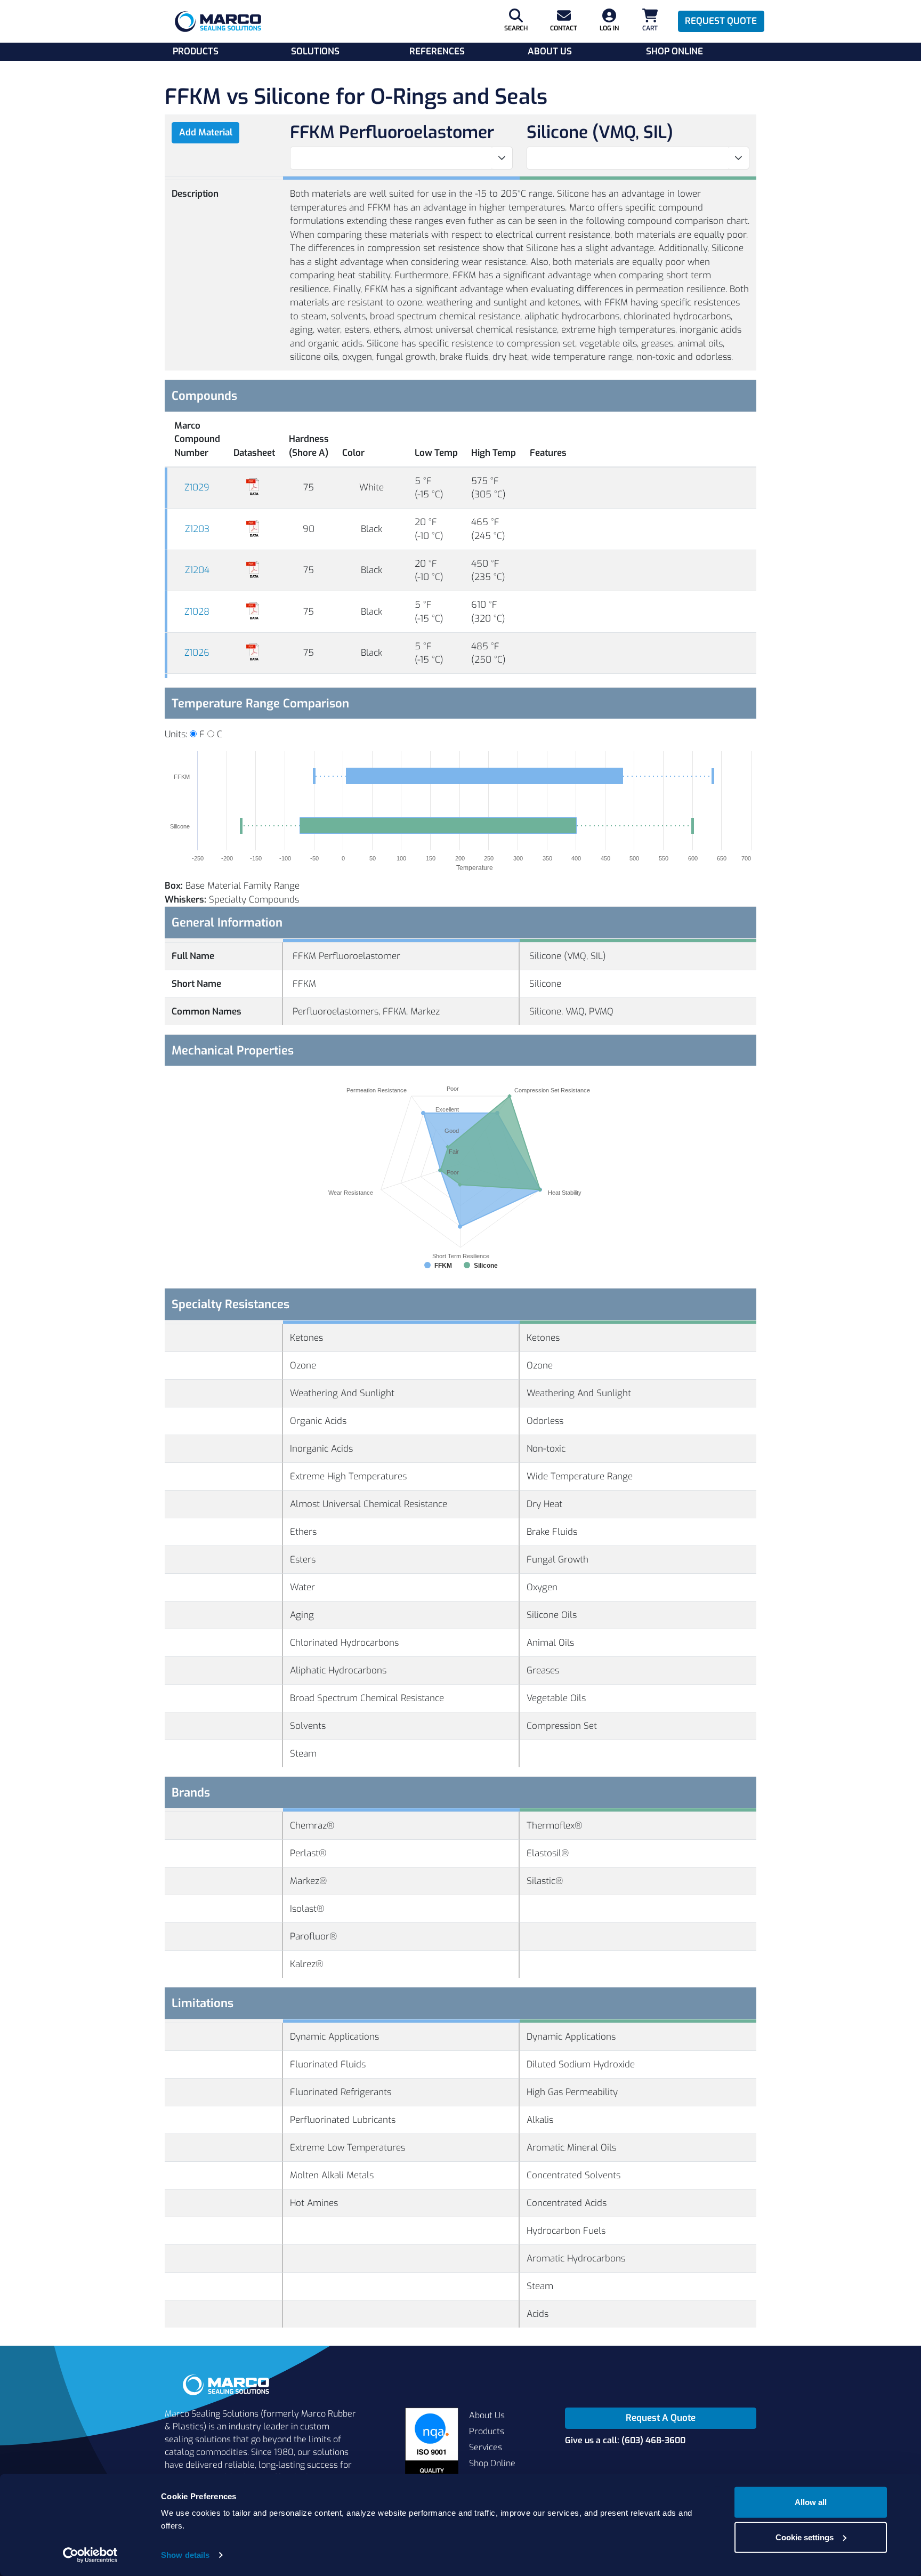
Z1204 (197, 570)
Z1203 (197, 529)
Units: (176, 734)
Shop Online (674, 51)
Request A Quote (661, 2418)
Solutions (315, 51)
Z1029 (197, 488)
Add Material (206, 132)
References (437, 51)
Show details (185, 2555)
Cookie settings (805, 2537)
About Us (550, 51)
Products (196, 51)
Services (486, 2447)
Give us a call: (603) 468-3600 (625, 2440)
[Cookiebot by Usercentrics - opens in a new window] (90, 2555)
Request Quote (721, 21)
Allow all (811, 2502)
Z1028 (197, 612)
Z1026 (197, 653)
